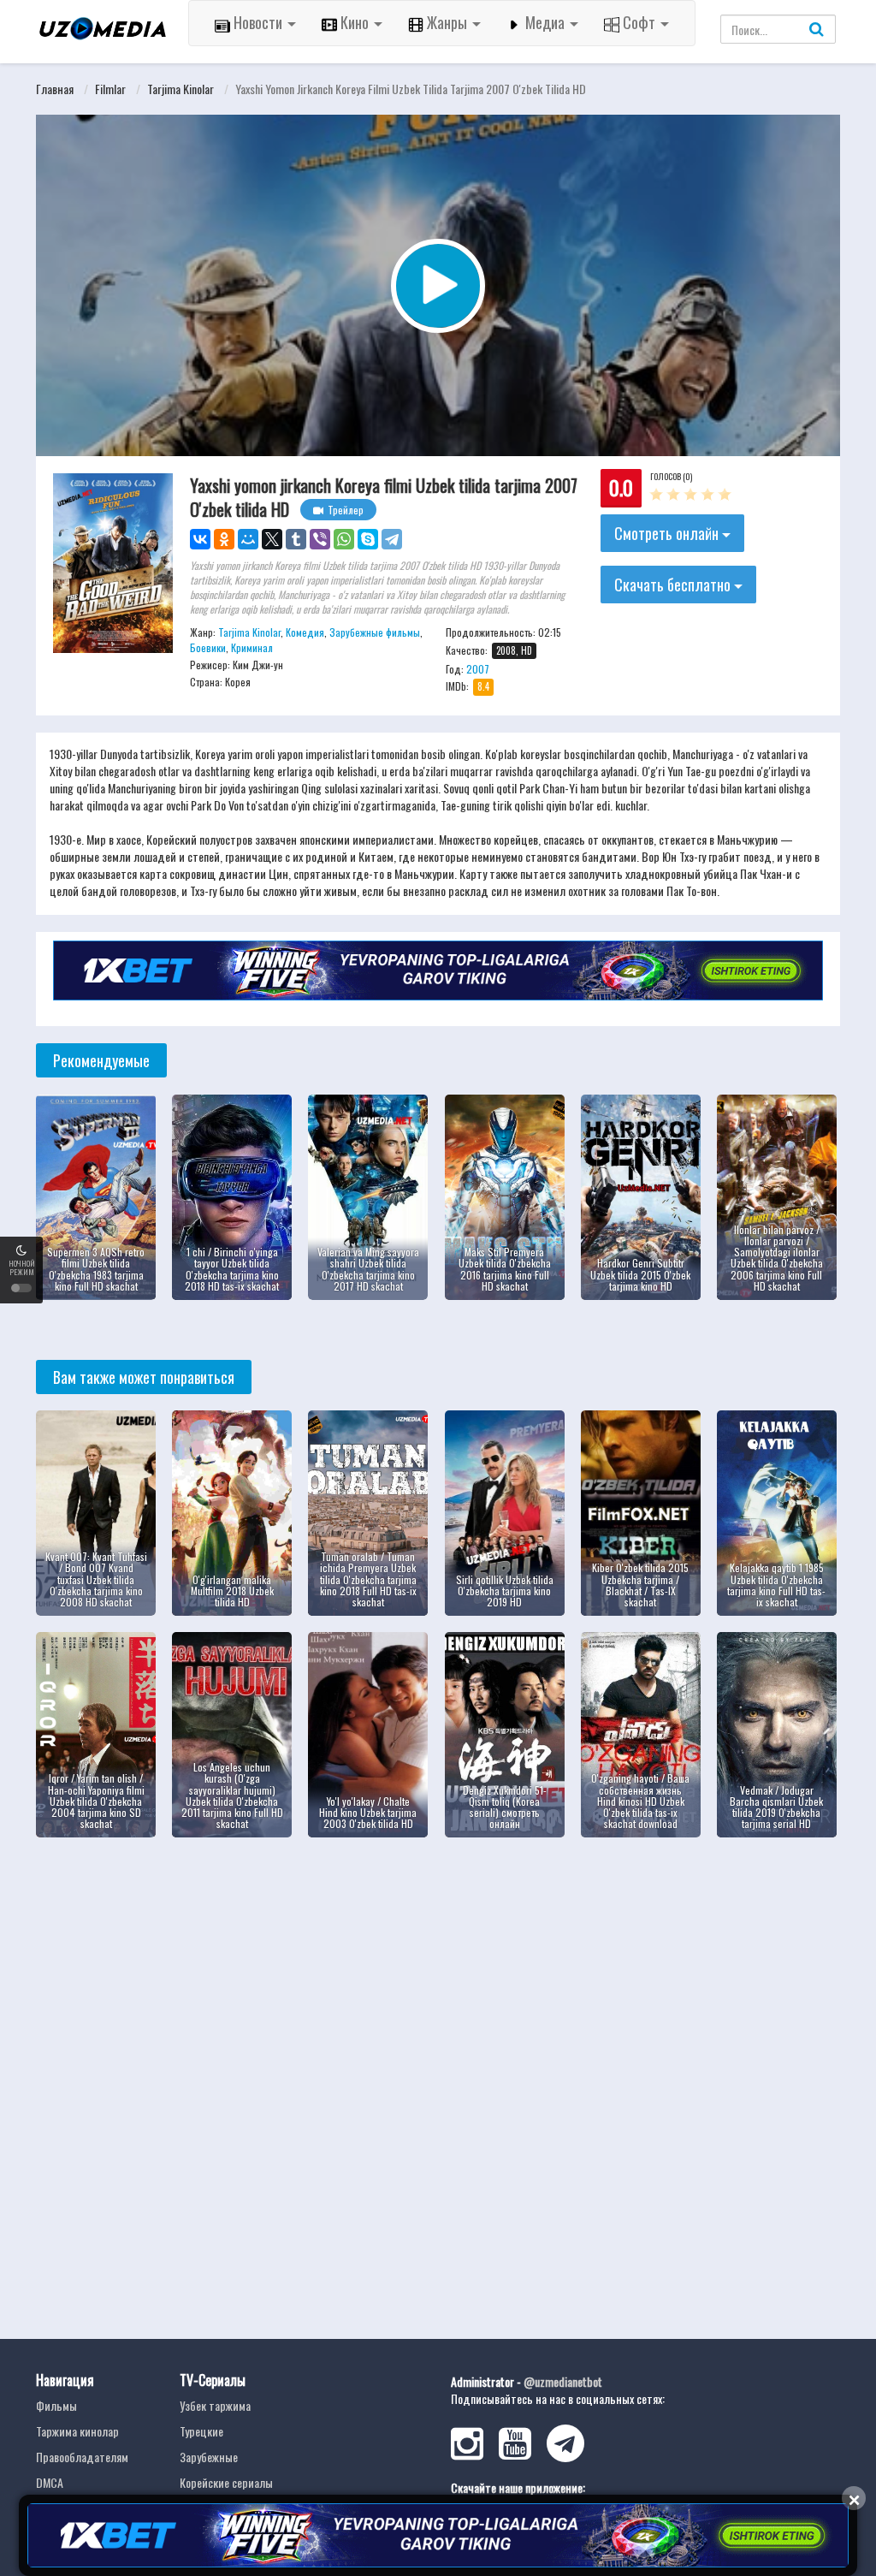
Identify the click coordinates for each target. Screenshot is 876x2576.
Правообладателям (82, 2457)
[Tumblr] (296, 539)
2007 (478, 669)
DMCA (50, 2482)
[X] (272, 539)
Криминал (252, 647)
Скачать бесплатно (674, 585)
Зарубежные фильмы (375, 632)
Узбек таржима (215, 2405)
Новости (258, 22)
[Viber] (320, 539)
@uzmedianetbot (563, 2381)
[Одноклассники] (224, 539)
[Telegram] (392, 539)
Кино (355, 22)
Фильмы (56, 2405)
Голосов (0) (671, 476)
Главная (55, 89)
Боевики (208, 647)
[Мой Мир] (248, 539)
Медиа (545, 22)
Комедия (305, 632)
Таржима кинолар (77, 2431)
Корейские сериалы (226, 2482)
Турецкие (201, 2431)
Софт (639, 22)
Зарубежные (209, 2457)
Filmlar (110, 89)
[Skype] (368, 539)
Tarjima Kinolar (181, 89)
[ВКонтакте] (200, 539)
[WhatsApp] (344, 539)
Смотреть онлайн (668, 533)
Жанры (447, 22)
